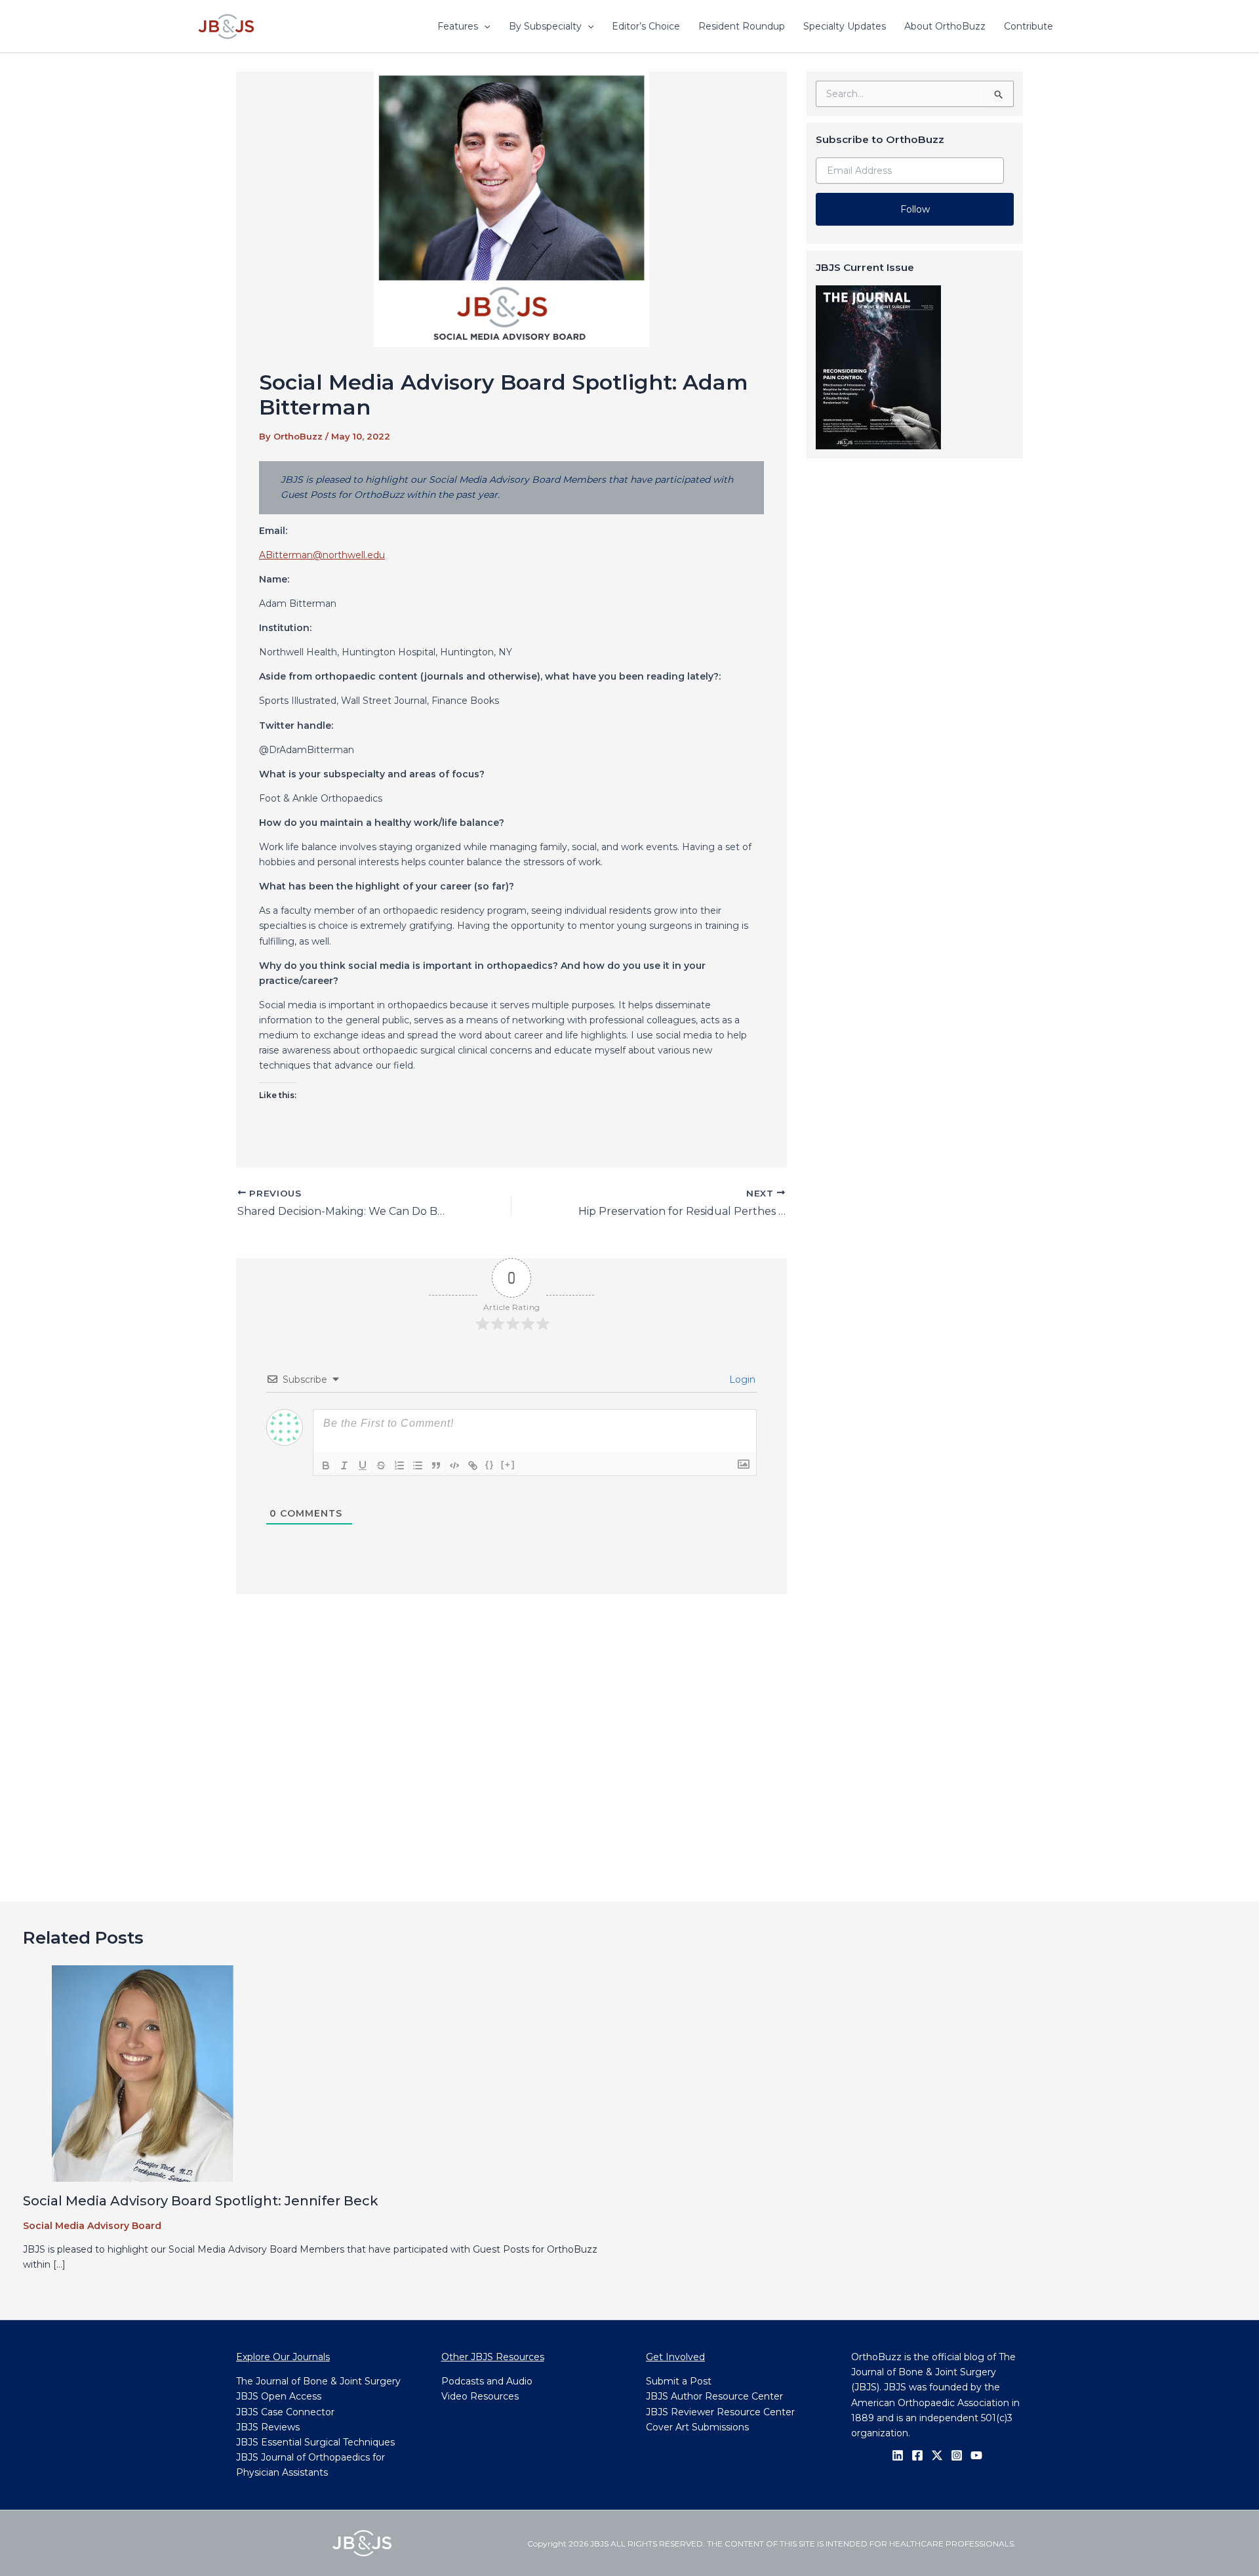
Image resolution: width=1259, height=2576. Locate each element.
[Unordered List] (418, 1465)
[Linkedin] (898, 2455)
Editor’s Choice (646, 26)
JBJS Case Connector (285, 2412)
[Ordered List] (399, 1465)
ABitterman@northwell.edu (322, 555)
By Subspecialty (545, 26)
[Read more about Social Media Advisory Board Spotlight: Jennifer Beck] (143, 2072)
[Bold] (326, 1465)
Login (741, 1380)
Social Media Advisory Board (92, 2226)
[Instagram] (957, 2455)
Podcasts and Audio (487, 2381)
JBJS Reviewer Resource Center (720, 2412)
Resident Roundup (742, 26)
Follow (915, 209)
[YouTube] (976, 2455)
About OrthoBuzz (945, 26)
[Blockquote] (436, 1465)
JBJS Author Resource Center (714, 2396)
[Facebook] (917, 2455)
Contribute (1029, 26)
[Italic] (344, 1465)
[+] (508, 1464)
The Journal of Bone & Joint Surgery (318, 2381)
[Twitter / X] (937, 2455)
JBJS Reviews (268, 2427)
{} (490, 1464)
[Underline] (363, 1465)
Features (458, 26)
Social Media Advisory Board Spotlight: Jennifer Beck (201, 2201)
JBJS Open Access (279, 2396)
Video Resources (480, 2396)
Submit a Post (679, 2381)
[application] (484, 26)
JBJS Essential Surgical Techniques (315, 2442)
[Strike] (381, 1465)
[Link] (473, 1465)
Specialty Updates (845, 26)
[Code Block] (454, 1465)
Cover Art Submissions (697, 2427)
